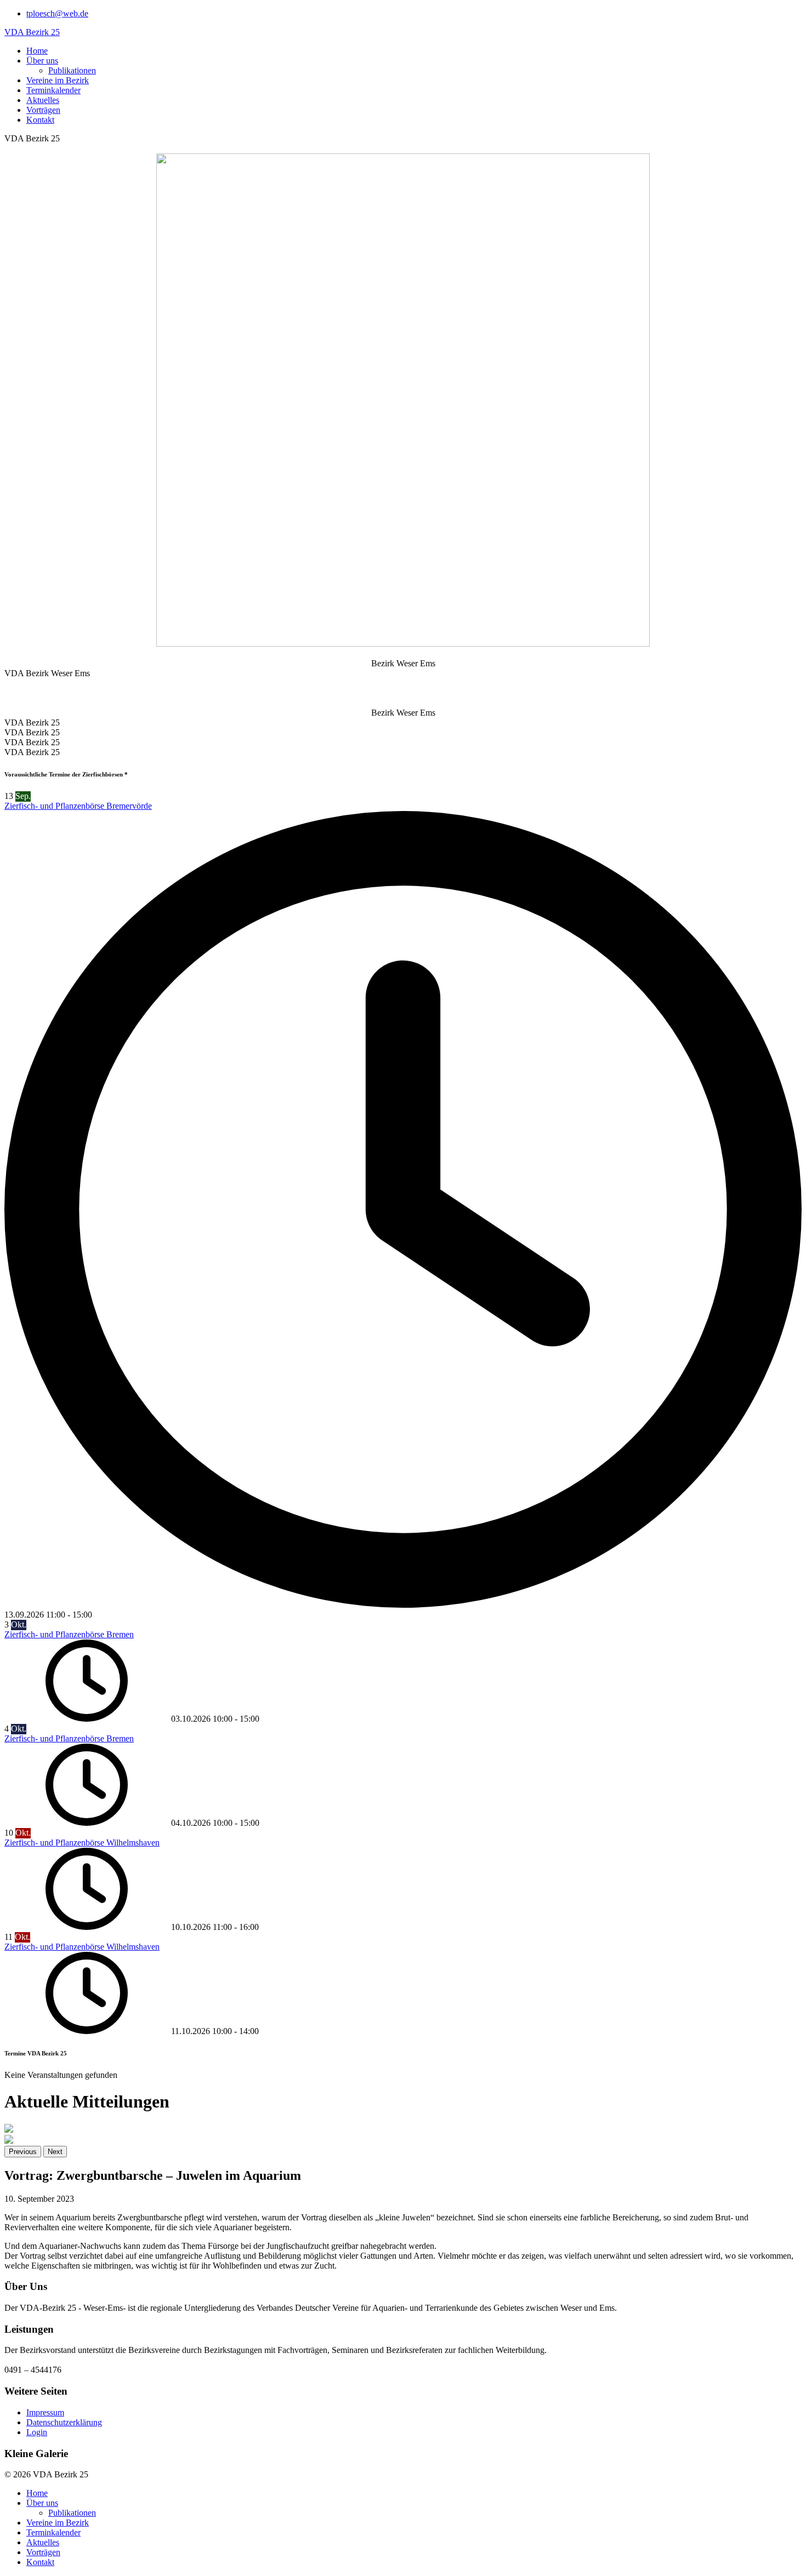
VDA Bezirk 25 (32, 32)
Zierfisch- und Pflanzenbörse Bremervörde (78, 806)
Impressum (45, 2412)
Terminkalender (53, 90)
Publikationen (72, 70)
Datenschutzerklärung (64, 2422)
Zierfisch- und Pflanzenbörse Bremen (69, 1634)
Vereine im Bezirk (58, 80)
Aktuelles (43, 100)
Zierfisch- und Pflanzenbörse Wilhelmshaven (82, 1843)
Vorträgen (43, 110)
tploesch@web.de (57, 13)
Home (37, 51)
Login (37, 2432)
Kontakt (40, 120)
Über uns (42, 61)
